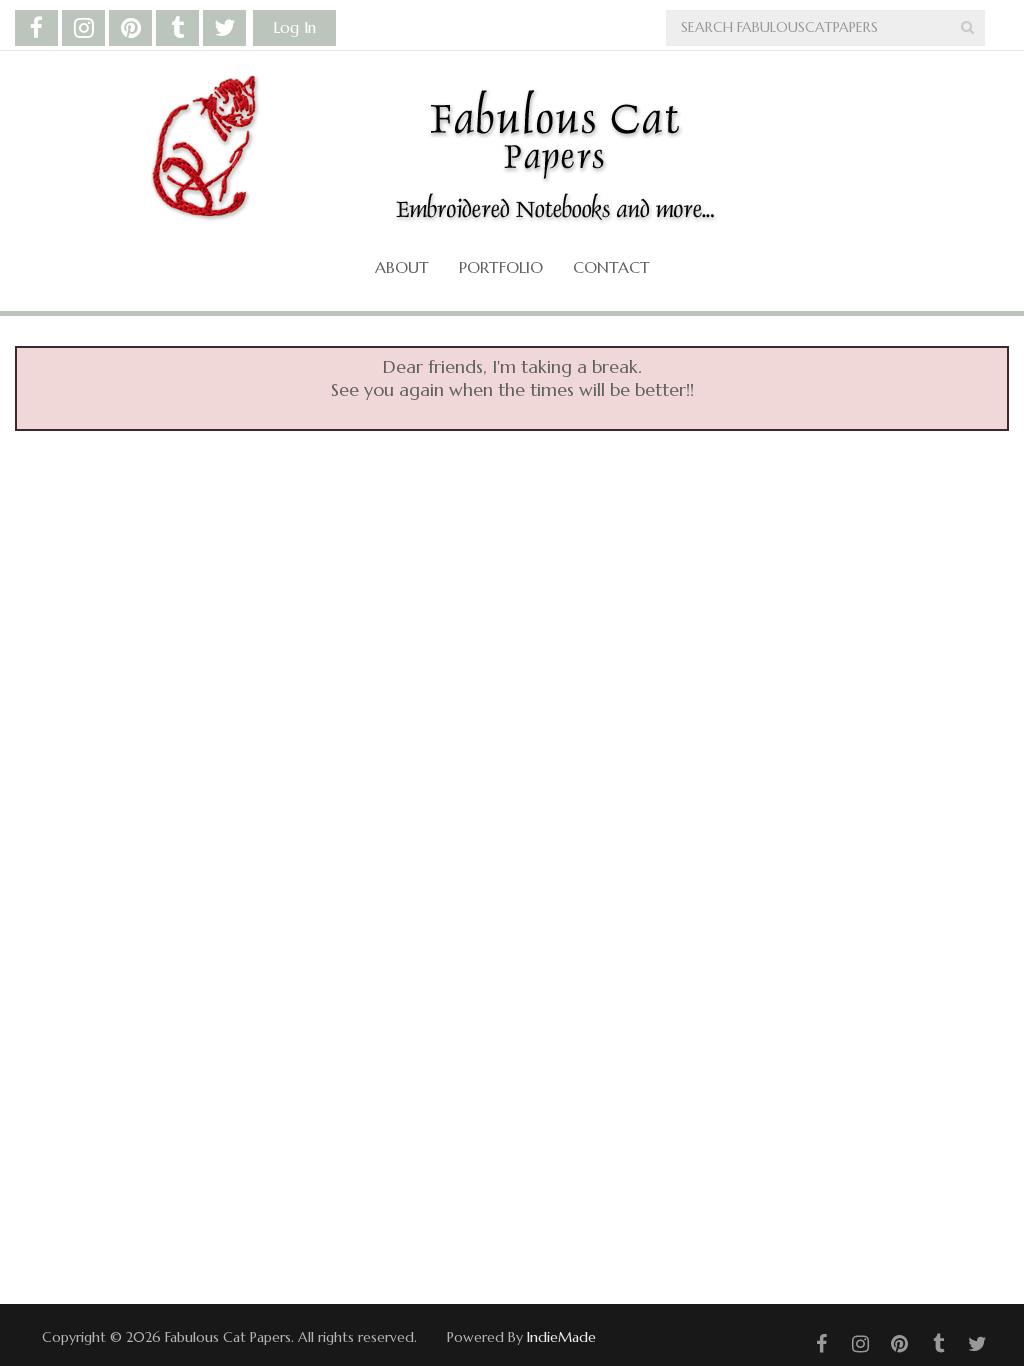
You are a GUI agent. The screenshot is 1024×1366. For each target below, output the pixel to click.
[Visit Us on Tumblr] (177, 28)
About (402, 267)
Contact (611, 267)
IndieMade (561, 1337)
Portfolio (501, 267)
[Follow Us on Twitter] (224, 28)
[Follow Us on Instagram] (83, 28)
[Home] (497, 151)
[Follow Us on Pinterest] (130, 28)
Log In (294, 27)
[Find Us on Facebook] (36, 28)
